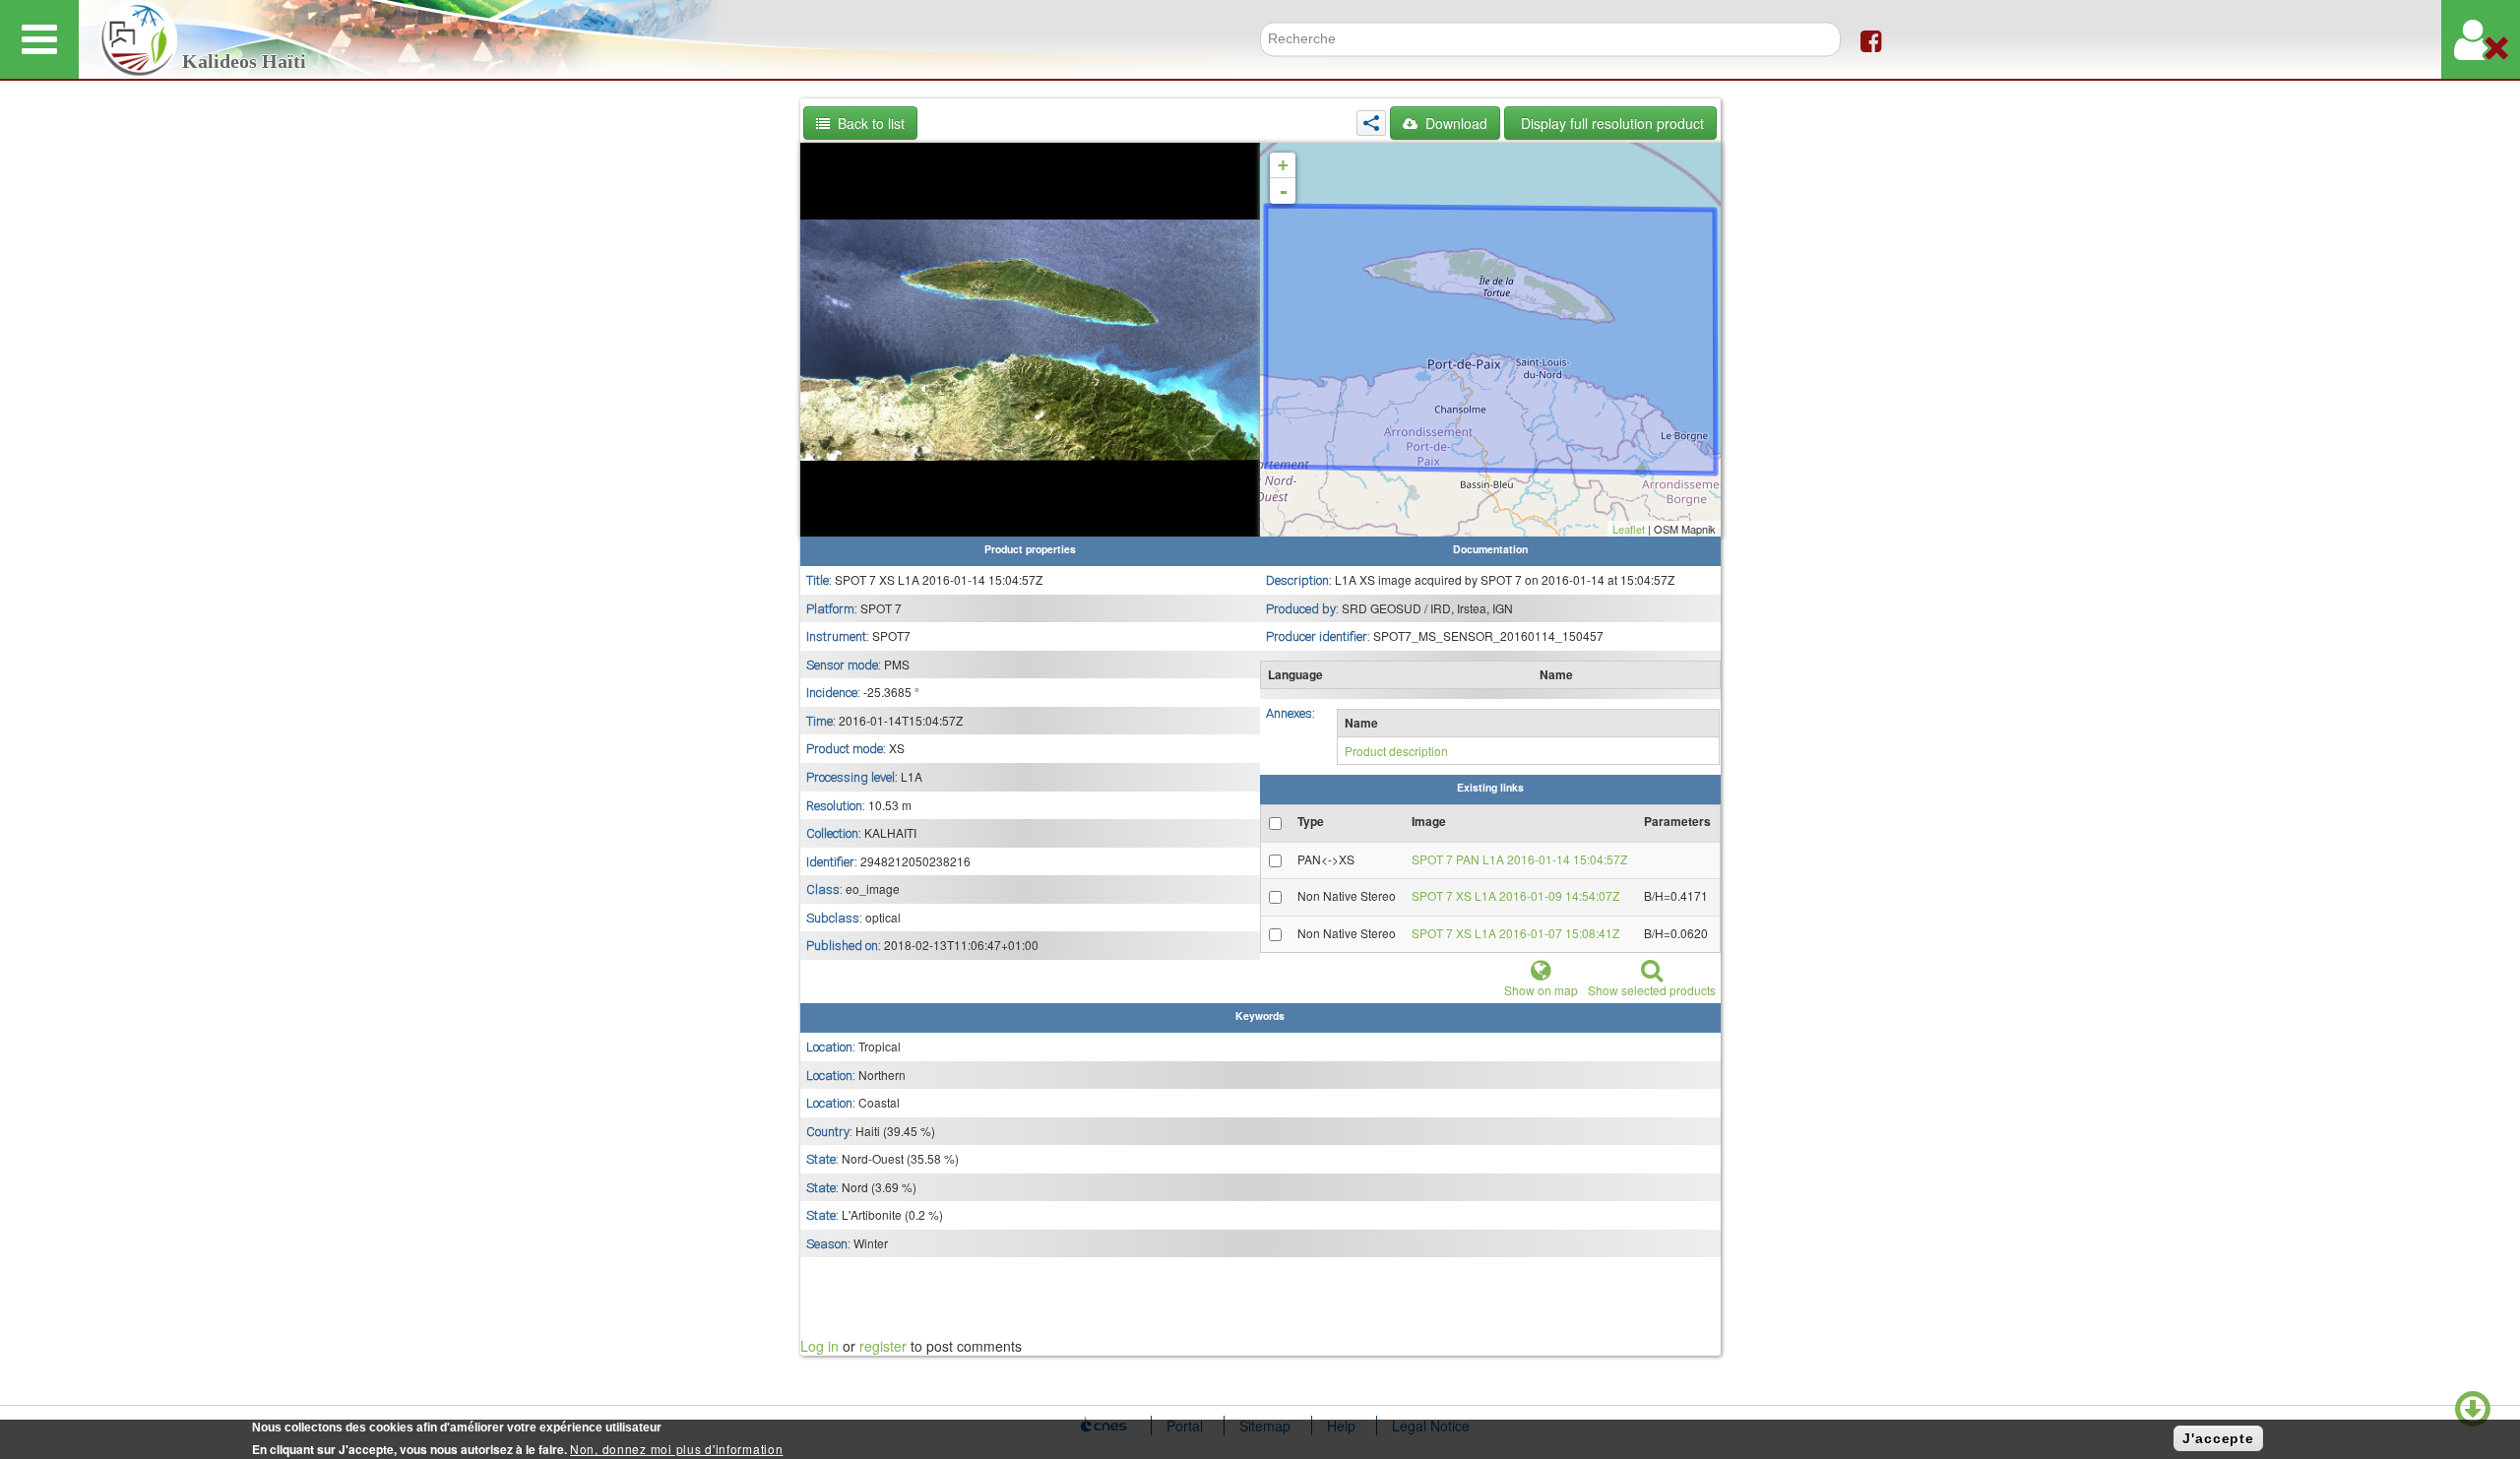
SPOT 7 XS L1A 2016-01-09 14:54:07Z (1515, 895)
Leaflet (1629, 529)
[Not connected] (2481, 39)
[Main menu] (39, 39)
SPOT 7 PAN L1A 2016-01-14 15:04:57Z (1519, 859)
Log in (819, 1346)
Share (1371, 123)
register (883, 1346)
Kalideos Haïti (244, 62)
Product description (1396, 751)
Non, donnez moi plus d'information (676, 1450)
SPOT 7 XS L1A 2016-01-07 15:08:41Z (1515, 933)
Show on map (1541, 990)
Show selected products (1652, 990)
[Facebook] (1871, 39)
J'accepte (2218, 1438)
